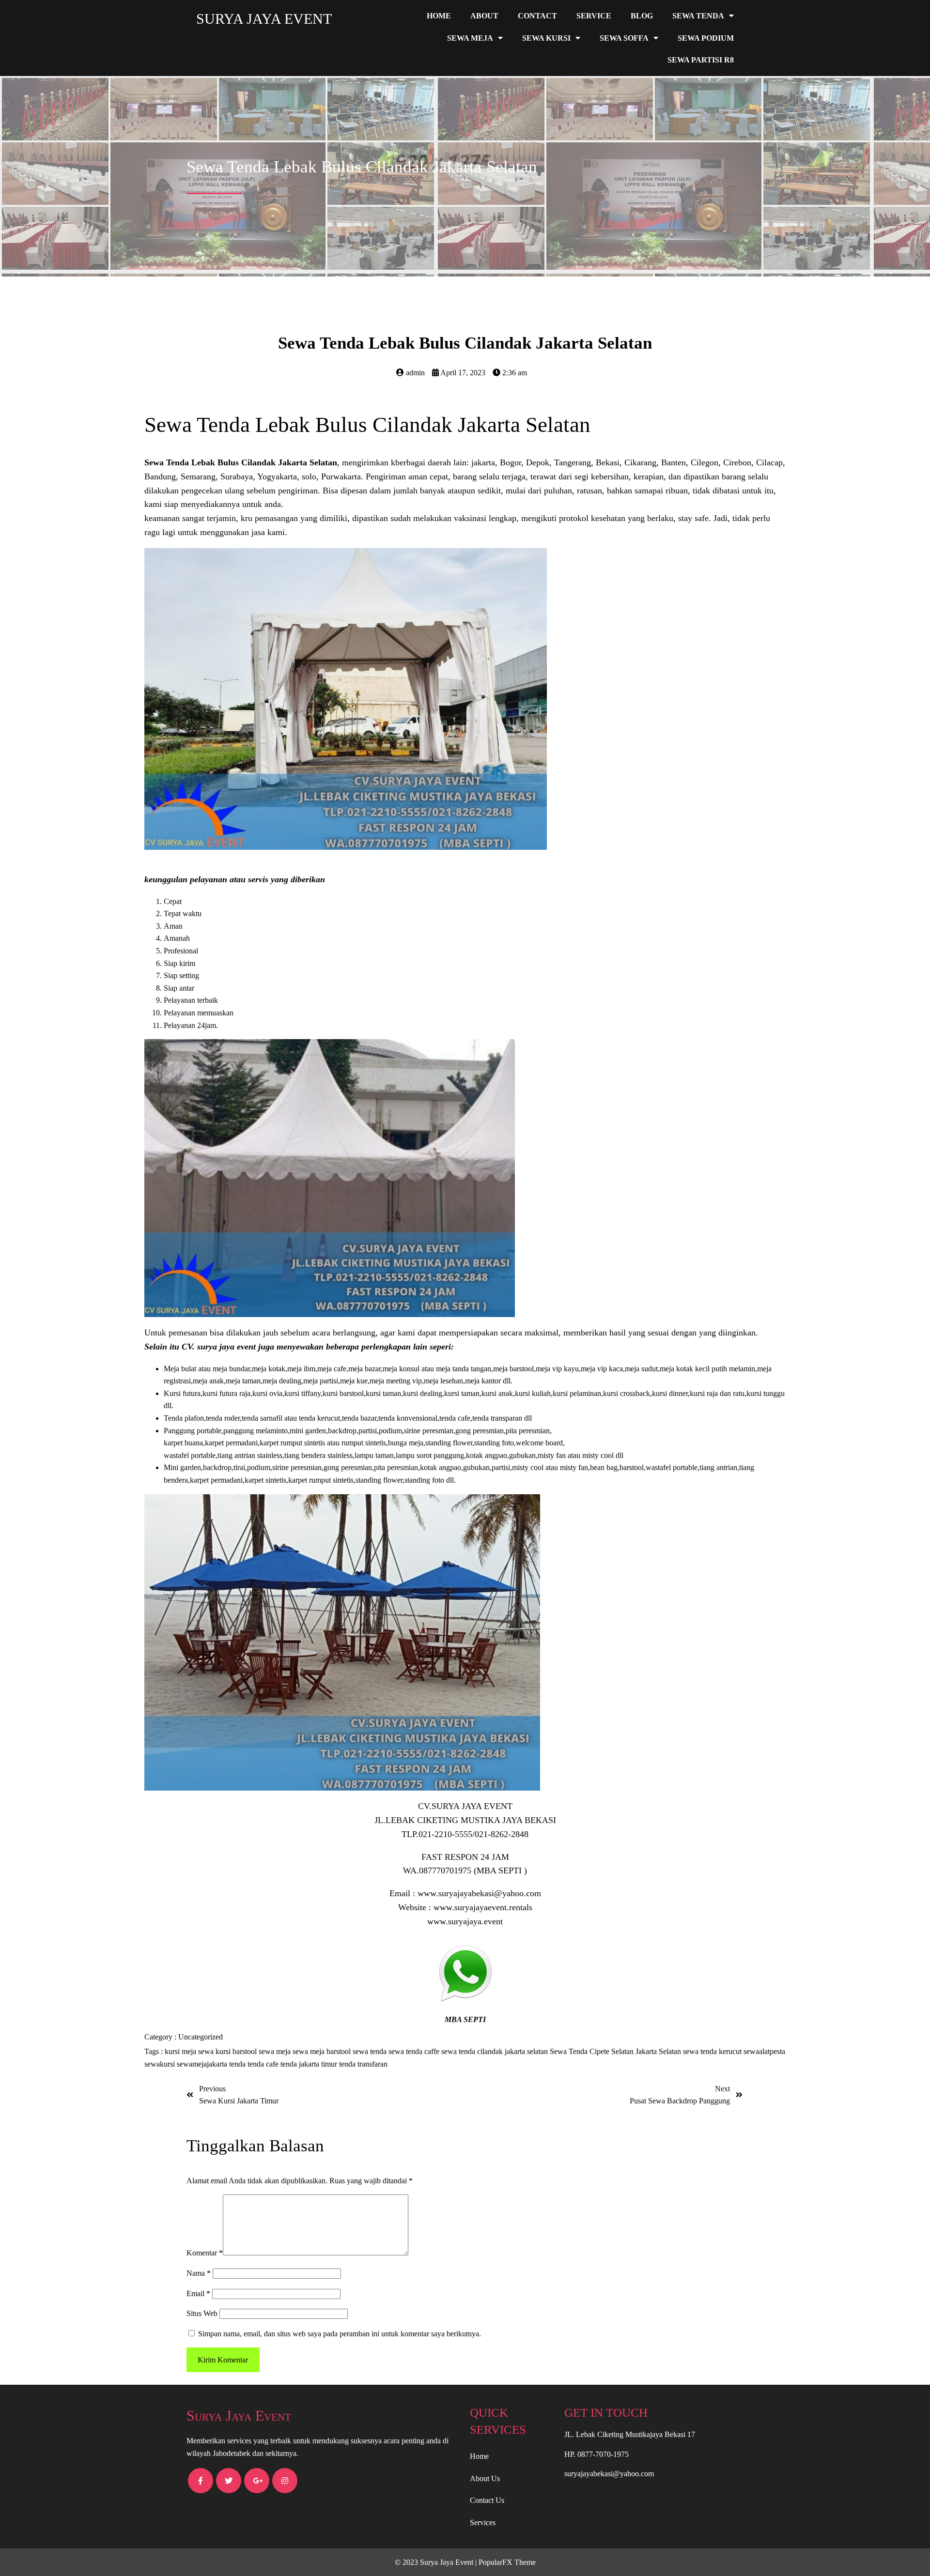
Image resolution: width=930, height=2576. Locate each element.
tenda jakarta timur (310, 2064)
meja (190, 2051)
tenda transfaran (363, 2064)
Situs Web (202, 2313)
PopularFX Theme (507, 2562)
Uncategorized (201, 2037)
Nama (199, 2273)
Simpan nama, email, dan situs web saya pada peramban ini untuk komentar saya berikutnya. (340, 2334)
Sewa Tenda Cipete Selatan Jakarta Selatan (616, 2051)
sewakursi (161, 2064)
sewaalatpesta (764, 2051)
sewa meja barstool (323, 2051)
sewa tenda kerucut (713, 2051)
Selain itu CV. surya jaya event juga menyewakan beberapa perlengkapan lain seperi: (299, 1347)
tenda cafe (264, 2064)
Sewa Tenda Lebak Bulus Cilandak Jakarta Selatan (367, 425)
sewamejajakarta (203, 2064)
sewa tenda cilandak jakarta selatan (496, 2051)
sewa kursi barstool (228, 2051)
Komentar (205, 2253)
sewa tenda (371, 2051)
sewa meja (276, 2051)
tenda (238, 2064)
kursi (173, 2051)
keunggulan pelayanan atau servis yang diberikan (235, 879)
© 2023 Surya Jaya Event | (437, 2562)
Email (198, 2293)
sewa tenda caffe (415, 2051)
